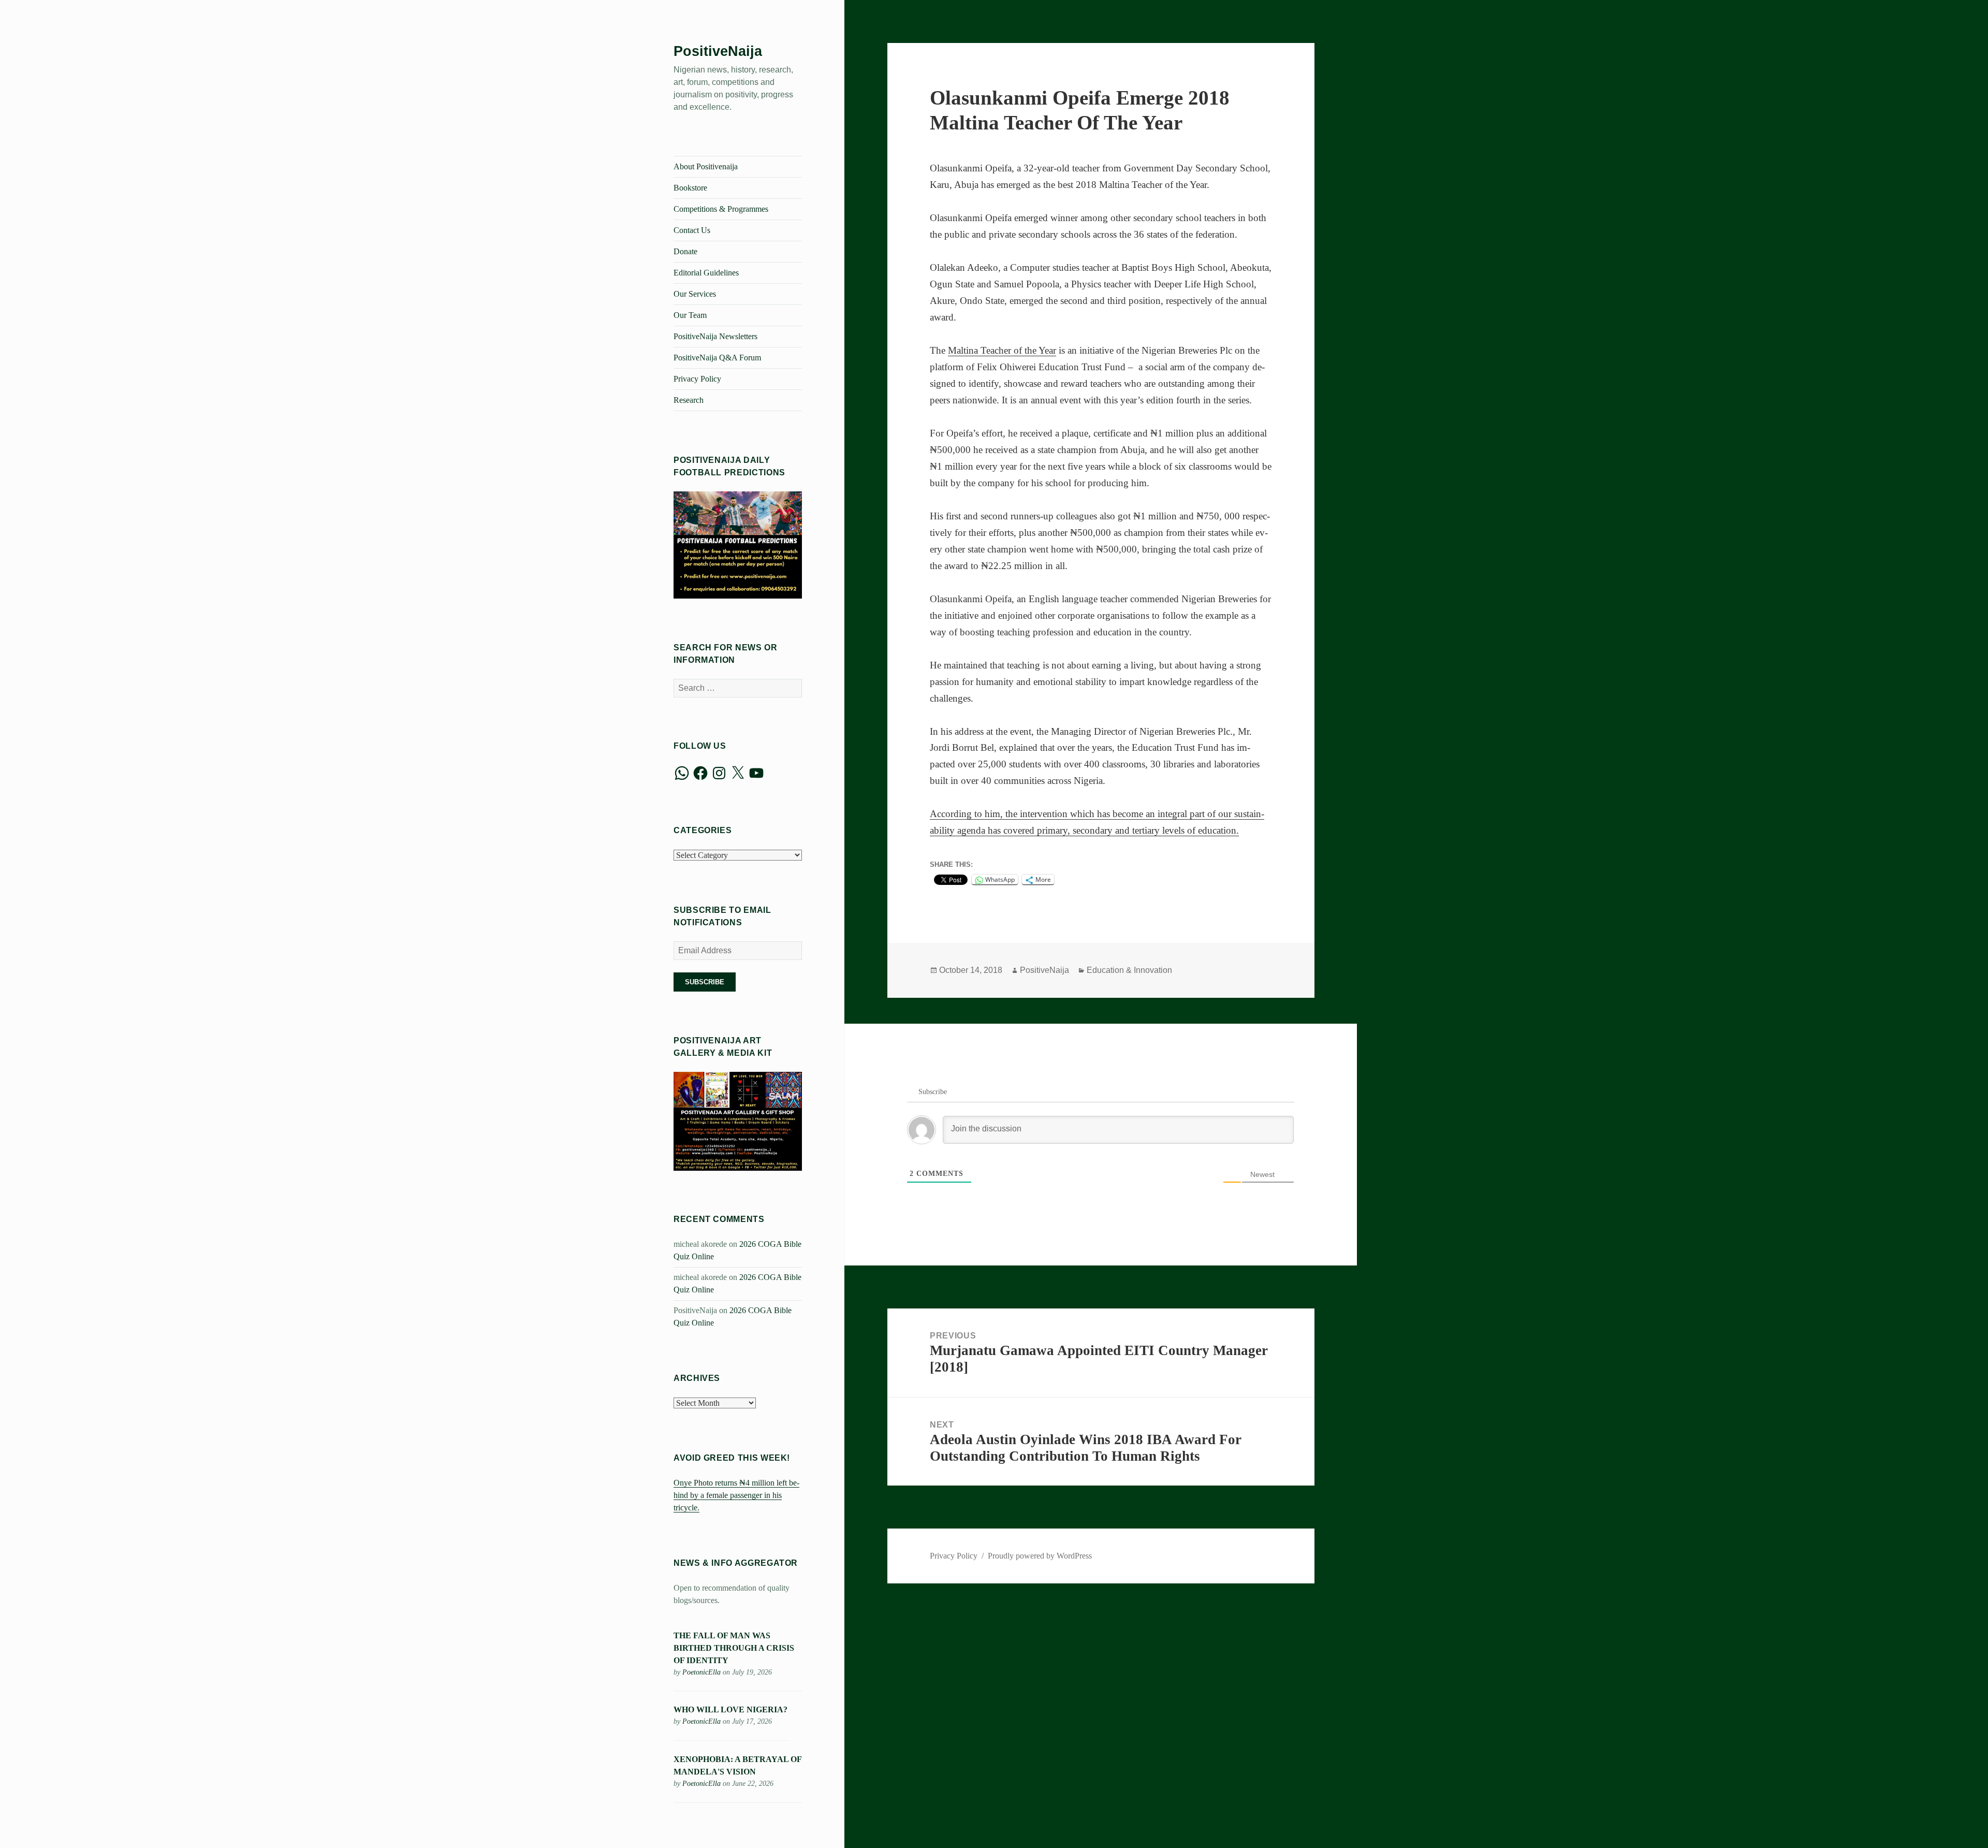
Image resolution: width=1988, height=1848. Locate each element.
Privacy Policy (697, 379)
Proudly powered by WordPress (1040, 1556)
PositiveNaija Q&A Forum (717, 358)
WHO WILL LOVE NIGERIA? (730, 1709)
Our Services (695, 294)
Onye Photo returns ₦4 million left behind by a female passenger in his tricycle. (736, 1495)
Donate (685, 251)
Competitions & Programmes (721, 209)
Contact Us (692, 230)
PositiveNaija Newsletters (715, 336)
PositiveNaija (718, 51)
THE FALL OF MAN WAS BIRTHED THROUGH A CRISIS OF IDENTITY (734, 1648)
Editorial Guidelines (706, 273)
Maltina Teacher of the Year (1002, 350)
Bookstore (690, 188)
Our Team (690, 315)
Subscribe (705, 982)
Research (689, 400)
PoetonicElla (701, 1672)
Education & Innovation (1129, 970)
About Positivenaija (706, 166)
